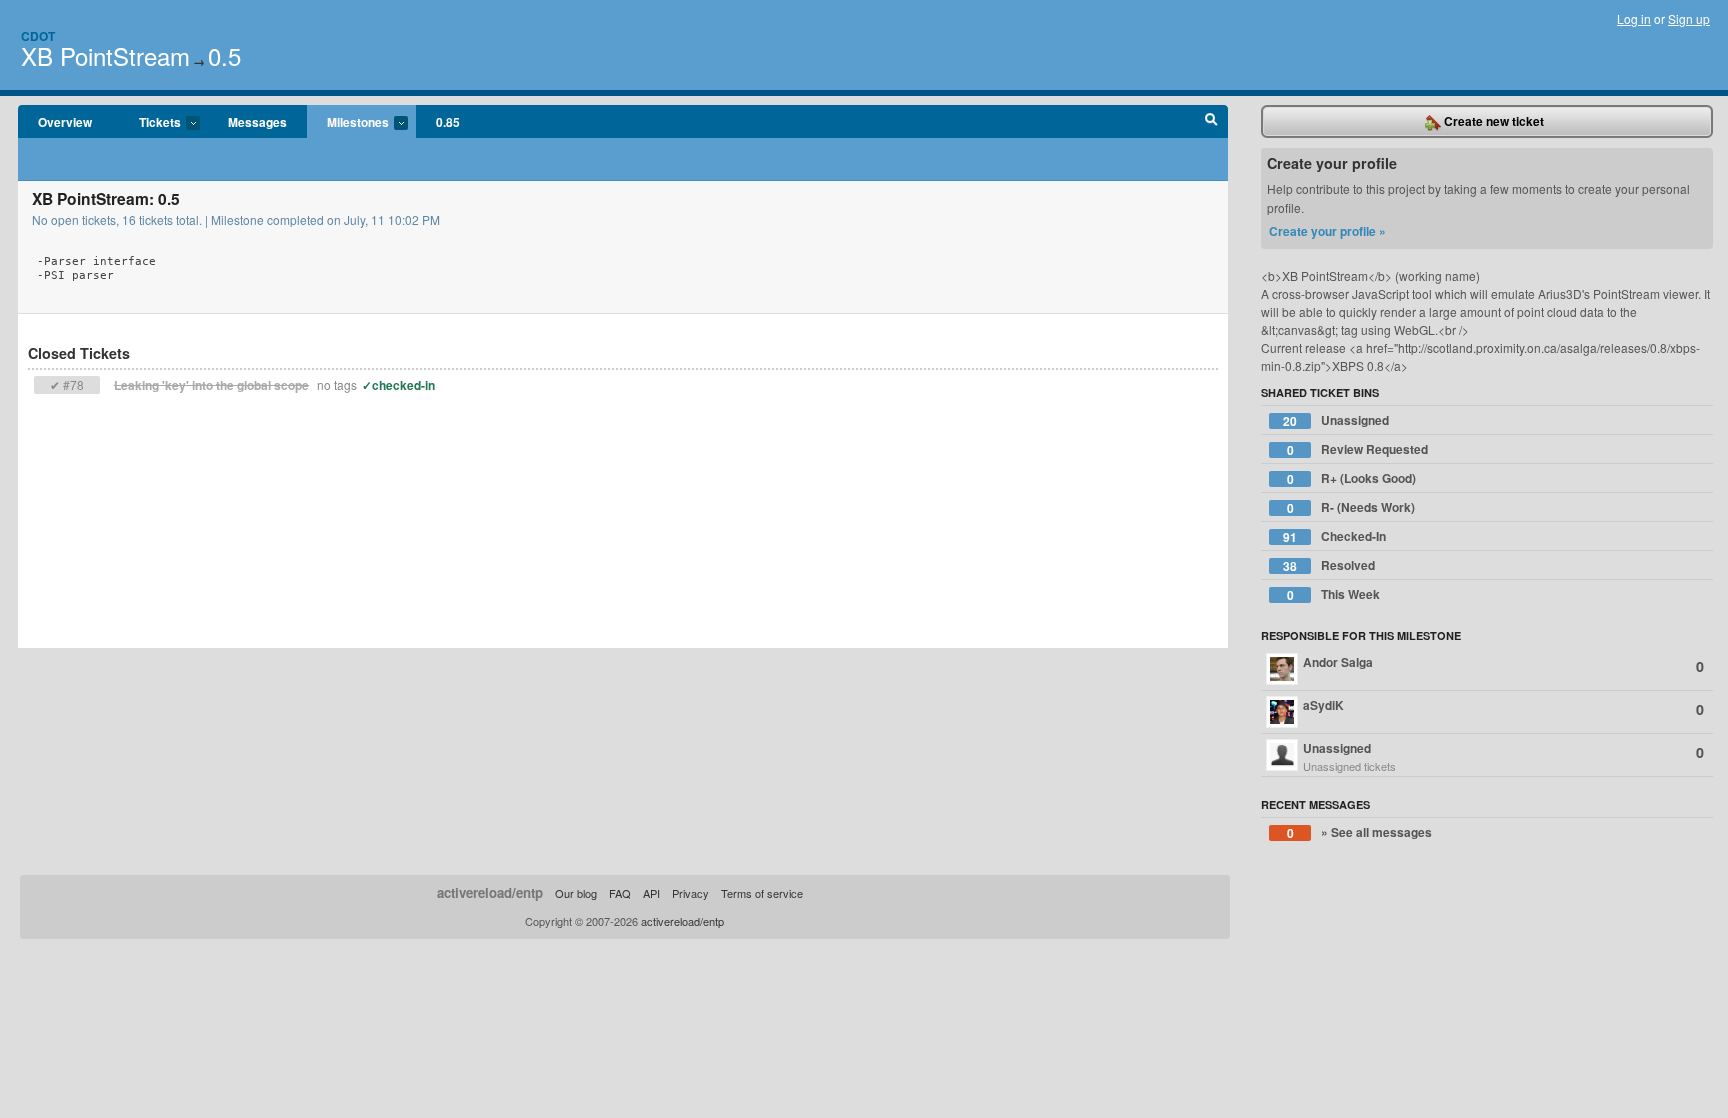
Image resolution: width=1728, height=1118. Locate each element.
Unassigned (1336, 420)
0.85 (448, 122)
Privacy (690, 893)
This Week (1334, 594)
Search (1211, 122)
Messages (257, 122)
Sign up (1689, 18)
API (651, 893)
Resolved (1329, 565)
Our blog (576, 893)
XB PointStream (105, 55)
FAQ (620, 893)
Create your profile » (1327, 231)
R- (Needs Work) (1351, 507)
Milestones (348, 123)
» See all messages (1360, 832)
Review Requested (1358, 449)
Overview (65, 122)
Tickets (150, 123)
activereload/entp (490, 892)
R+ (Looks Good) (1352, 478)
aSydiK (1503, 707)
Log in (1634, 18)
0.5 (224, 55)
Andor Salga (1503, 664)
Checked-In (1334, 536)
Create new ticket (1492, 121)
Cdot (38, 36)
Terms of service (762, 893)
